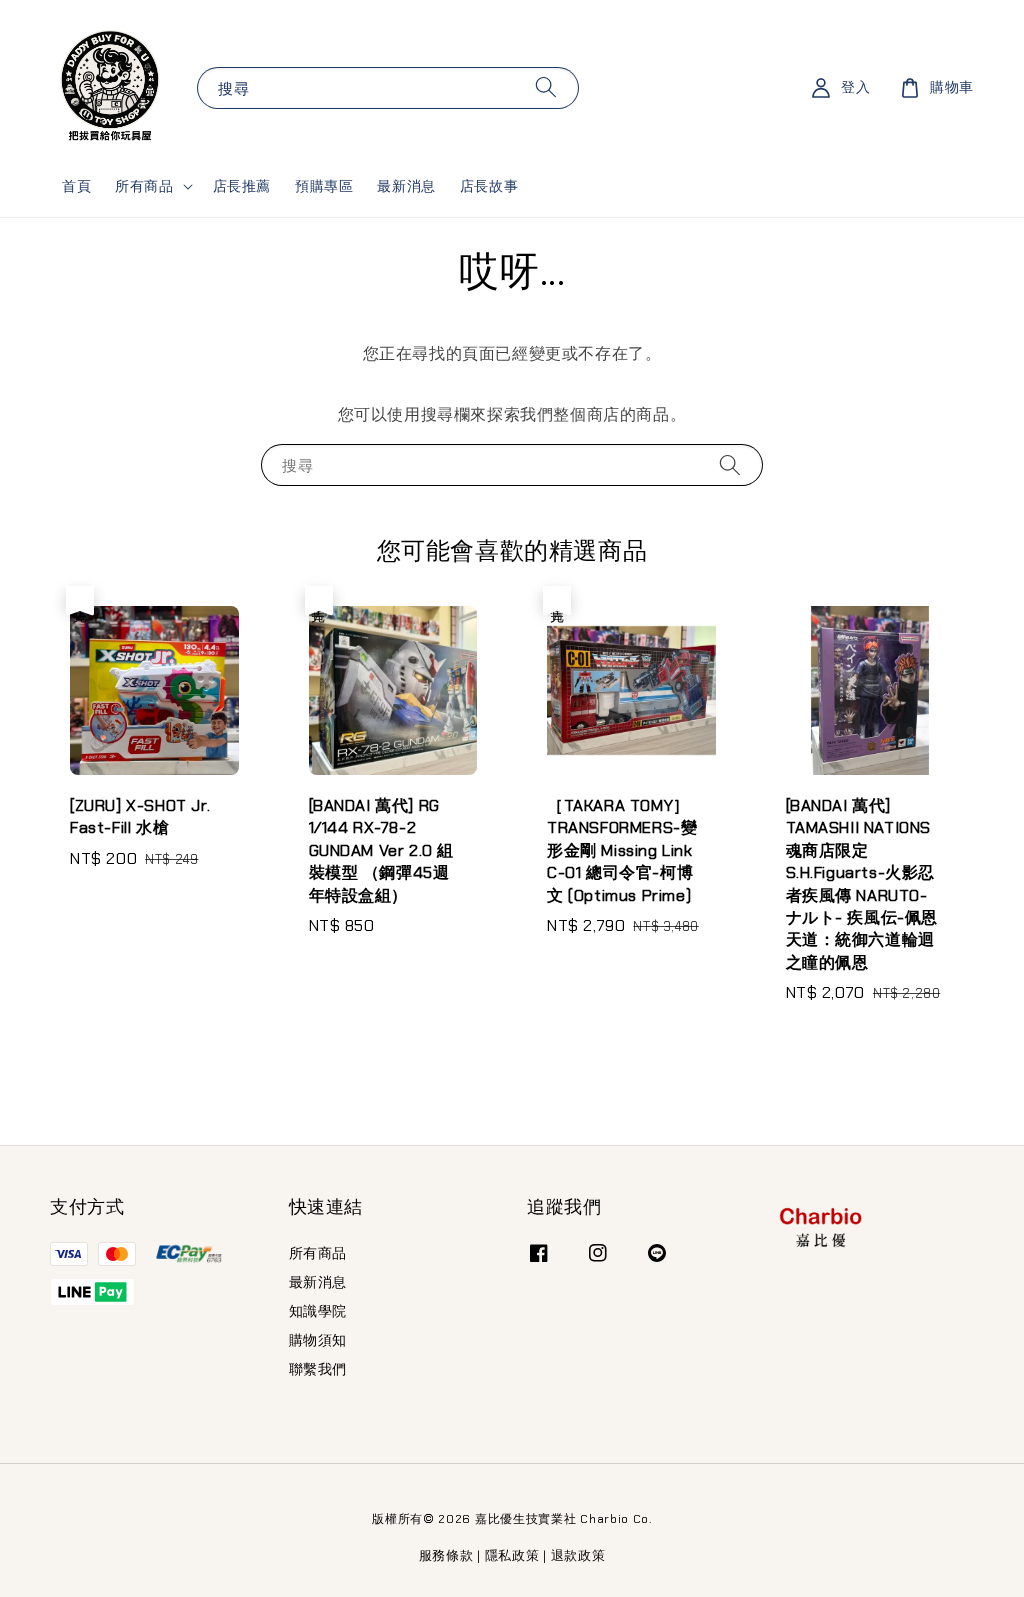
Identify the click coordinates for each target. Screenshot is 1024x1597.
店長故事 (489, 186)
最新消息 (406, 186)
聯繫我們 (318, 1369)
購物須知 (318, 1340)
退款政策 (578, 1555)
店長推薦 (242, 186)
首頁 (76, 186)
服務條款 (446, 1555)
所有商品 (144, 186)
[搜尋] (546, 87)
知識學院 (318, 1311)
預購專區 (324, 186)
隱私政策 (512, 1555)
